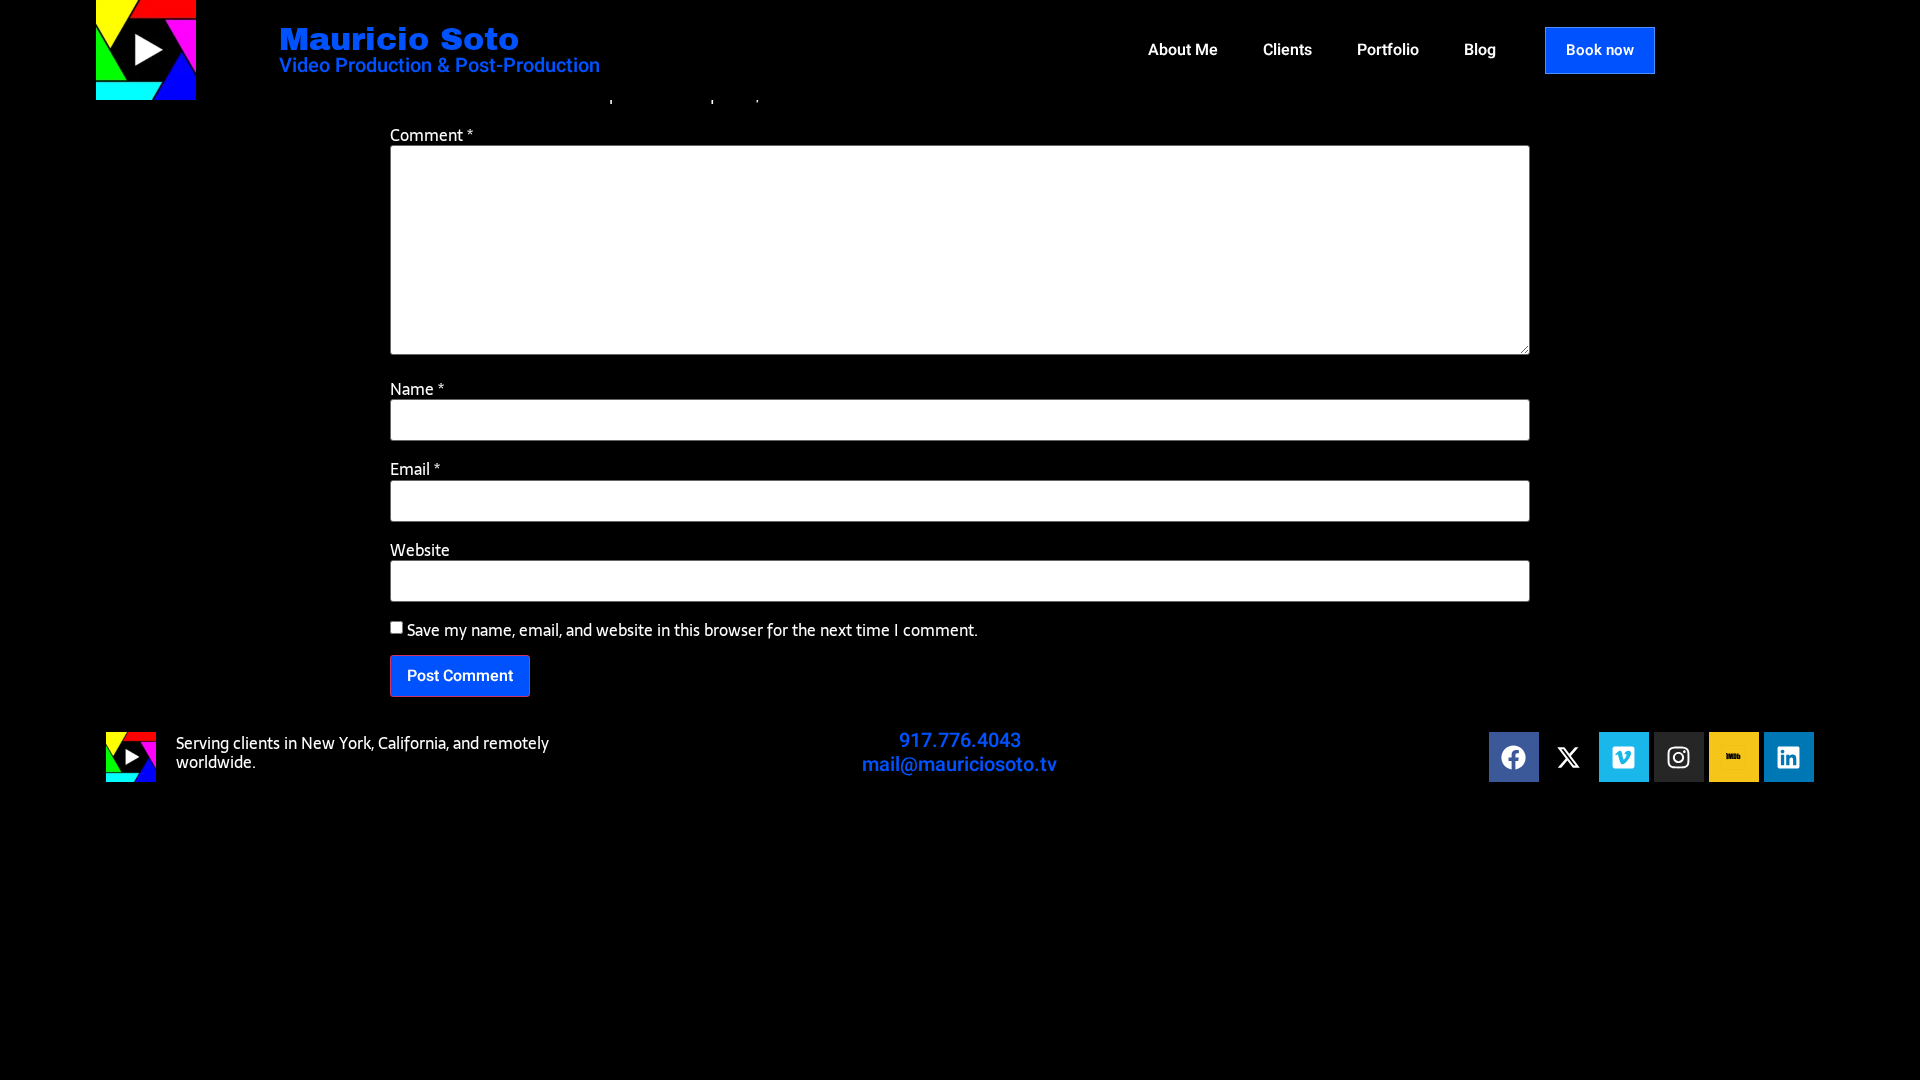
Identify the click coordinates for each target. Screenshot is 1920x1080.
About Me (1183, 50)
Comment (431, 135)
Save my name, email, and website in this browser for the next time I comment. (692, 630)
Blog (1480, 50)
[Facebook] (1514, 757)
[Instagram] (1679, 757)
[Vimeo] (1624, 757)
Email (415, 469)
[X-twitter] (1569, 757)
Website (420, 550)
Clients (1287, 50)
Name (417, 389)
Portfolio (1388, 50)
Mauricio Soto (399, 39)
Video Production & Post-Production (439, 65)
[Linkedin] (1789, 757)
